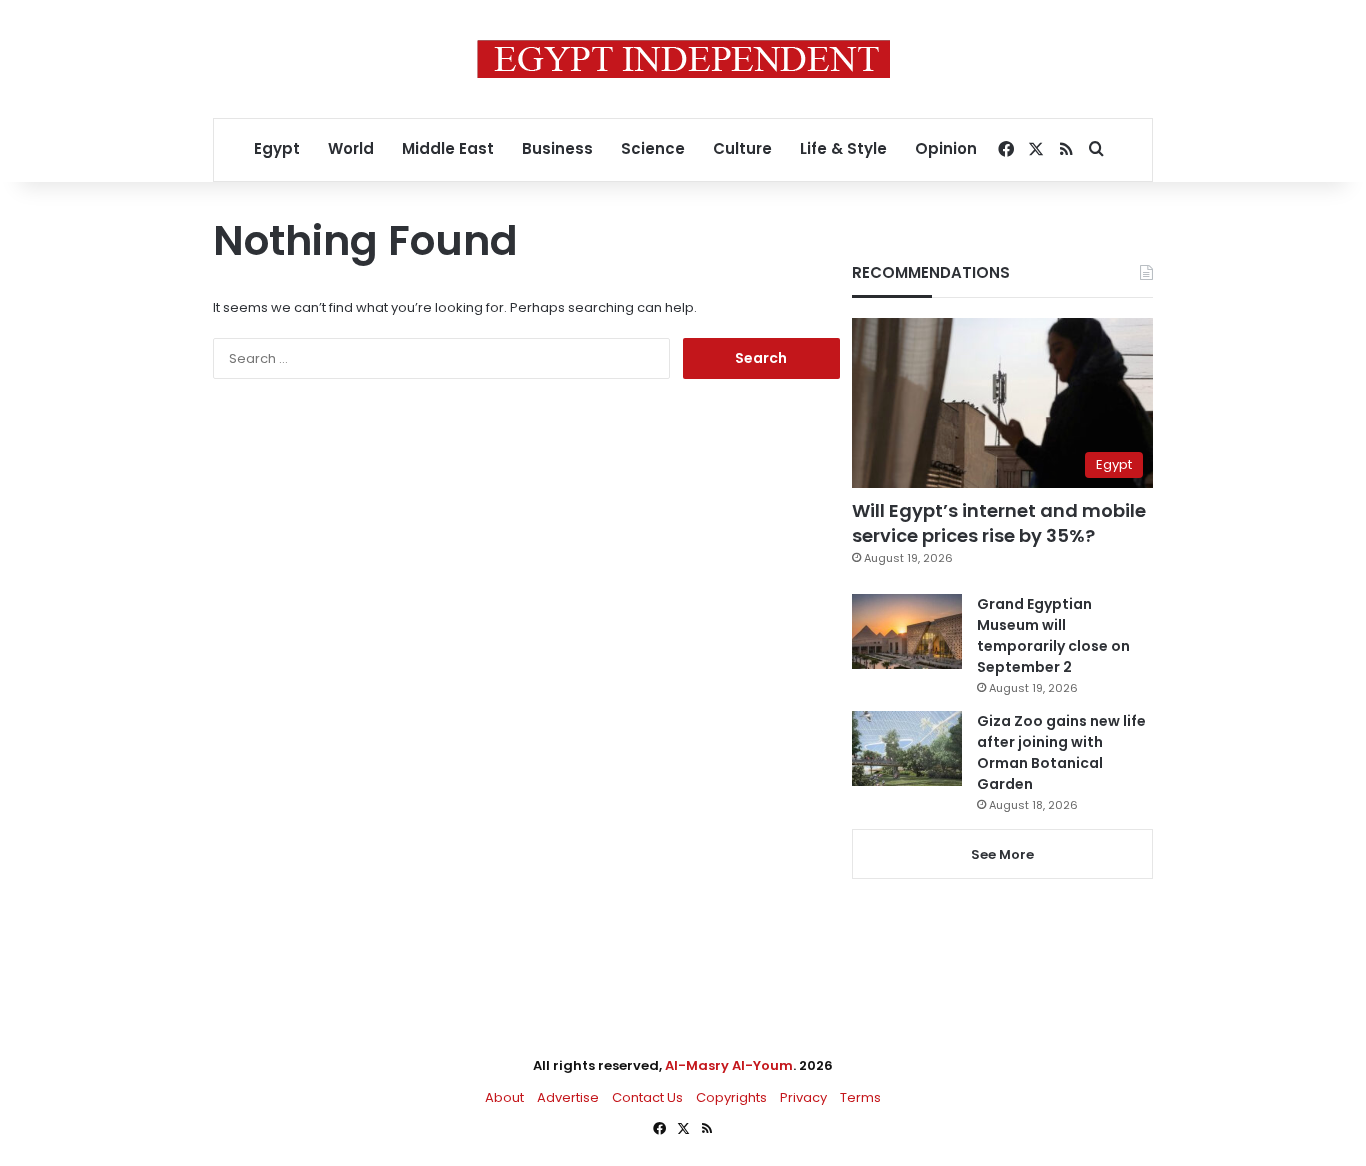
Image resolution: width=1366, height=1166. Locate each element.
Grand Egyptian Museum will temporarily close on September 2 (1053, 635)
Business (557, 148)
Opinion (946, 148)
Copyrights (731, 1097)
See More (1002, 854)
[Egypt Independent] (683, 59)
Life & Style (843, 148)
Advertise (568, 1097)
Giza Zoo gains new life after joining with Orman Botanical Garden (1061, 752)
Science (653, 148)
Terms (860, 1097)
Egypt (277, 148)
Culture (742, 148)
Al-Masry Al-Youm (729, 1065)
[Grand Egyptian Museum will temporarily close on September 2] (907, 631)
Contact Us (647, 1097)
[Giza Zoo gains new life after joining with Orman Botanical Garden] (907, 748)
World (351, 148)
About (504, 1097)
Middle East (448, 148)
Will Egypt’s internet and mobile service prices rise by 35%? (999, 523)
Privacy (803, 1097)
